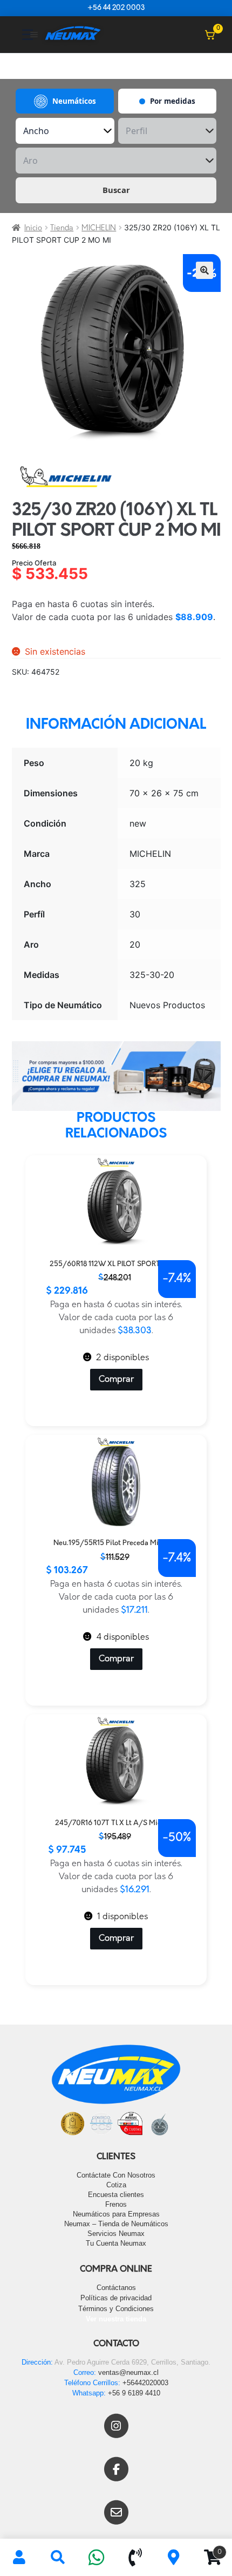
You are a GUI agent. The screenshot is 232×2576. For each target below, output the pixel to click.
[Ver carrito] (210, 35)
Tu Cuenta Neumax (116, 2243)
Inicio (33, 228)
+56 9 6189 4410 (134, 2393)
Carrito (207, 2548)
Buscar (116, 190)
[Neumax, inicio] (73, 34)
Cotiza (116, 2185)
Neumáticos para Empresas (116, 2214)
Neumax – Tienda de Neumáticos (116, 2224)
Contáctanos (116, 2288)
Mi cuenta (19, 2558)
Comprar (116, 1380)
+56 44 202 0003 (116, 8)
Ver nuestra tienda (116, 2319)
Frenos (116, 2204)
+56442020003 (145, 2383)
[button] (204, 270)
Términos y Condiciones (116, 2309)
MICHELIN (99, 228)
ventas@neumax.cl (128, 2372)
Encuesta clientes (116, 2195)
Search (58, 2558)
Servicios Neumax (116, 2234)
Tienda (62, 228)
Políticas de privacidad (116, 2298)
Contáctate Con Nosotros (116, 2175)
